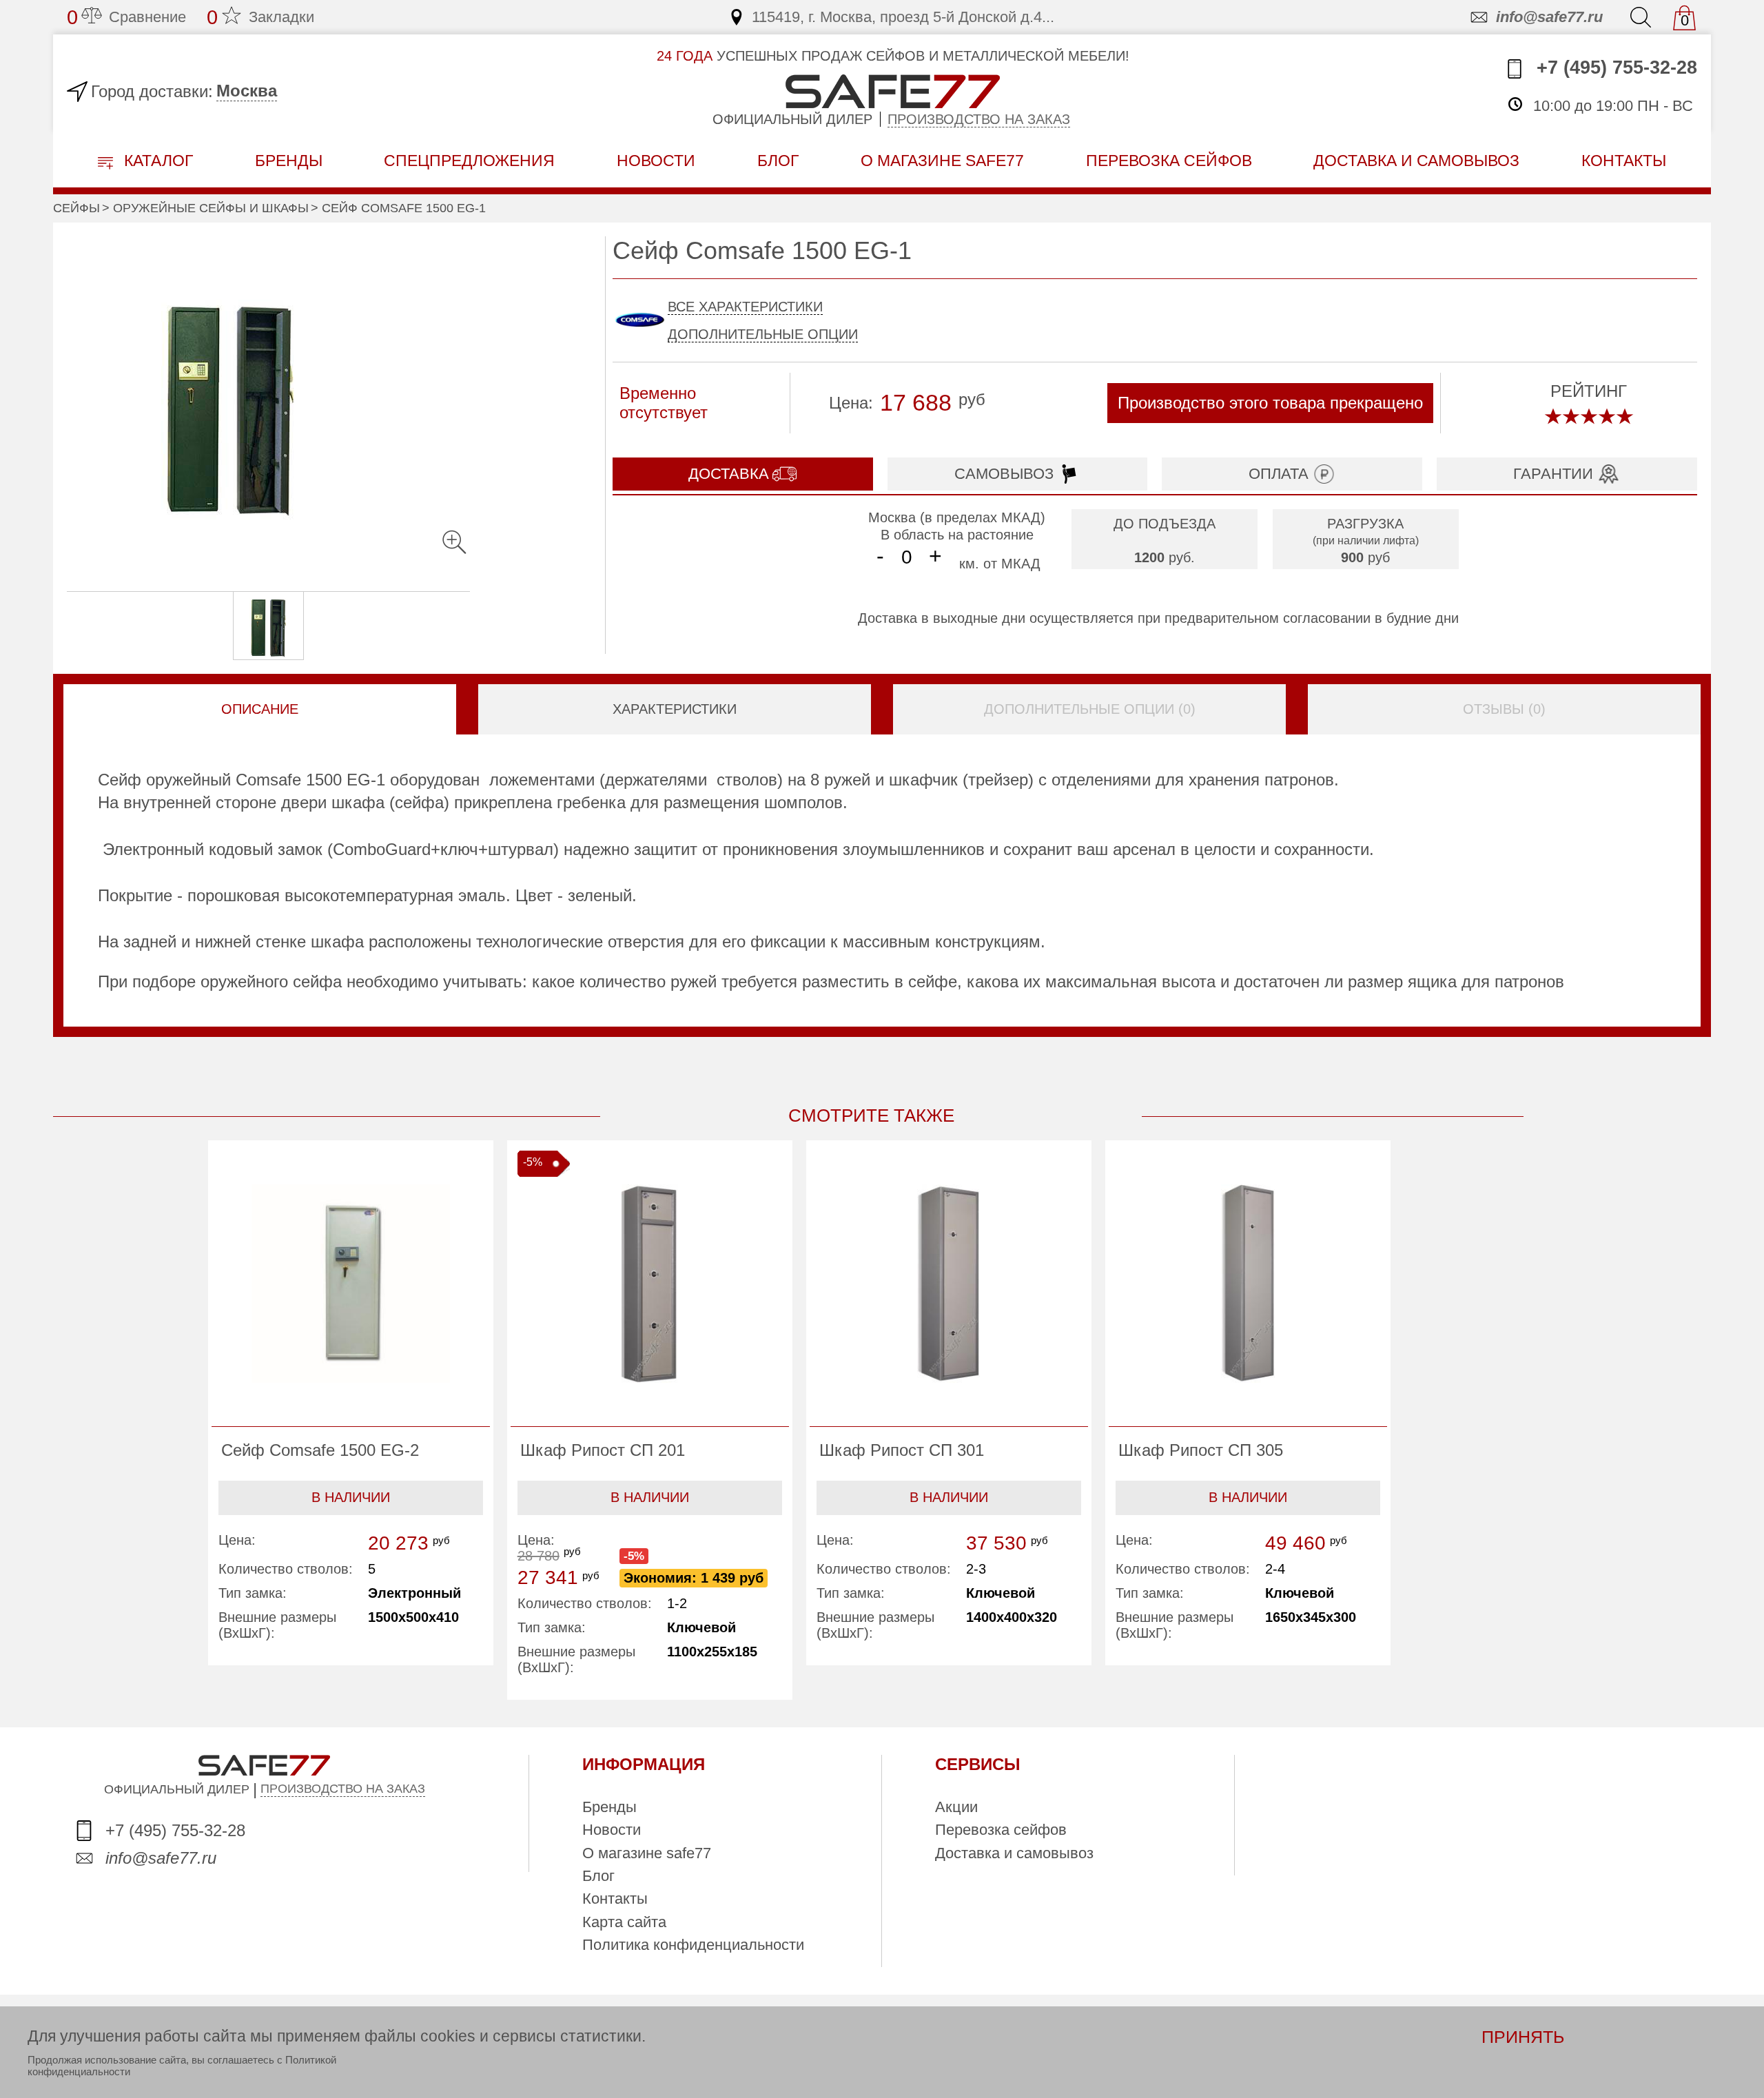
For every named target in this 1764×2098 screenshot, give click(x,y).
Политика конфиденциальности (693, 1945)
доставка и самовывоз (1416, 161)
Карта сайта (624, 1922)
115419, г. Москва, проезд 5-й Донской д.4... (903, 17)
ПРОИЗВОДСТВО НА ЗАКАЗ (343, 1789)
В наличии (351, 1497)
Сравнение (126, 17)
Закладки (260, 17)
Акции (956, 1807)
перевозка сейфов (1169, 161)
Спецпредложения (469, 161)
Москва (247, 91)
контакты (1624, 161)
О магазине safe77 (647, 1853)
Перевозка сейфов (1001, 1830)
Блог (778, 161)
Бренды (289, 161)
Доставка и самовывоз (1014, 1853)
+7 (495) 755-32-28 (1614, 68)
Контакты (615, 1899)
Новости (656, 161)
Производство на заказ (979, 119)
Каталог (156, 161)
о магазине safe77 (942, 161)
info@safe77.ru (1549, 17)
